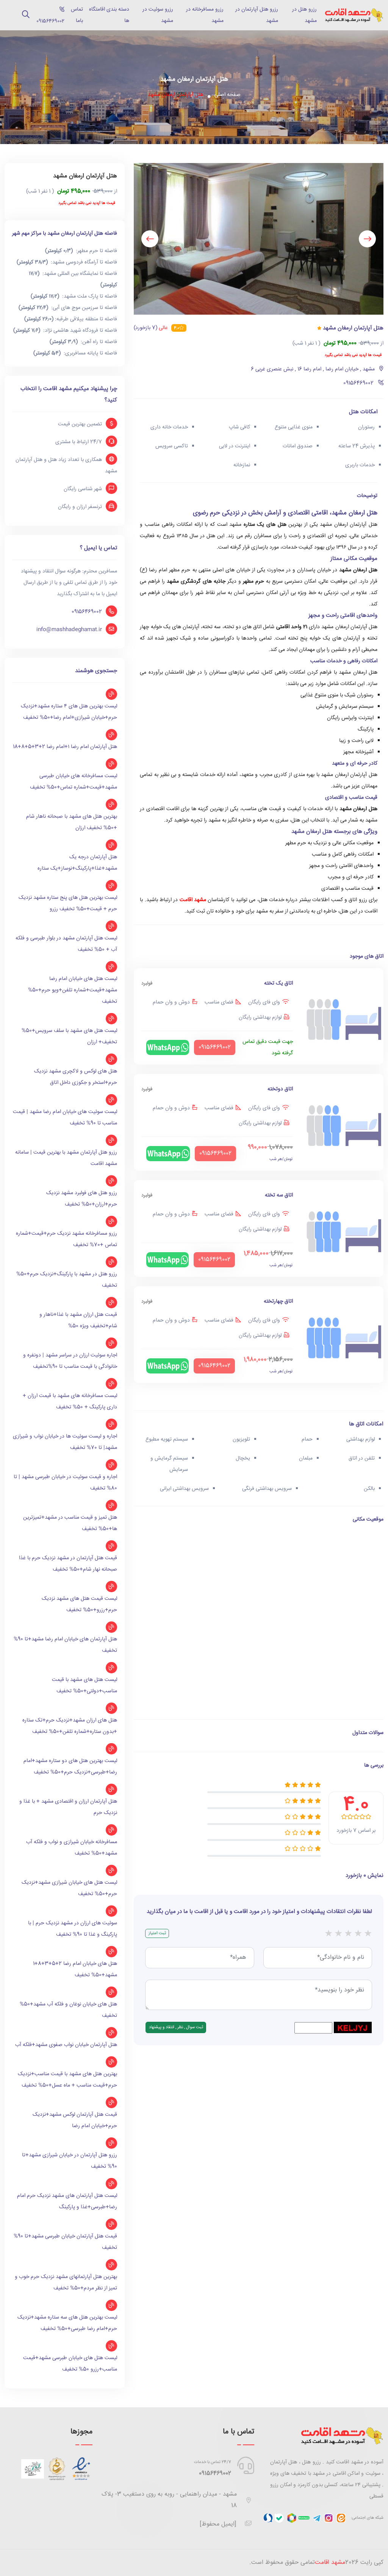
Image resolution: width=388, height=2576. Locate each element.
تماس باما (77, 15)
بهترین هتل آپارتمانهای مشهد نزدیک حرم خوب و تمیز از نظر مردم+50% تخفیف (66, 2283)
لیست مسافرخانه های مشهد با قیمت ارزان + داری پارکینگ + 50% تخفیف (70, 1402)
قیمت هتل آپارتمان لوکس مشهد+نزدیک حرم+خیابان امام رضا (75, 2120)
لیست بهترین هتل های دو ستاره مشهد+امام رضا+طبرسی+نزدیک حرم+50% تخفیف (70, 1767)
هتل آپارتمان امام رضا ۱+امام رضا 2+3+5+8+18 (65, 747)
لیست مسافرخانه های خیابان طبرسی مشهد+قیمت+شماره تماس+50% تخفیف (74, 782)
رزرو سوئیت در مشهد (158, 15)
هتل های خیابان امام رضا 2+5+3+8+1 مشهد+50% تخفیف (75, 1969)
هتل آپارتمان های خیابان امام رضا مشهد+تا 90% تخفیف (65, 1645)
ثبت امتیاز (157, 1933)
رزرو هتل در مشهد (304, 15)
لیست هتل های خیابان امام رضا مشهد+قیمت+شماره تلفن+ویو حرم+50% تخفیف (73, 990)
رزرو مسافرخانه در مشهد (205, 15)
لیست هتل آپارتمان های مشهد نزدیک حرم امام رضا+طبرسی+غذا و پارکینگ (67, 2201)
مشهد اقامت (193, 900)
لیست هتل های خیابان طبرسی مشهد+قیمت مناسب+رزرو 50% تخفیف (70, 2364)
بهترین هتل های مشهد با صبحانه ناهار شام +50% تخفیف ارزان (72, 822)
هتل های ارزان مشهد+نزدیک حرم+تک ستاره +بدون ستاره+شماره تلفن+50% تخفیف (70, 1726)
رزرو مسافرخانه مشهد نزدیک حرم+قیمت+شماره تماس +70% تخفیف (66, 1239)
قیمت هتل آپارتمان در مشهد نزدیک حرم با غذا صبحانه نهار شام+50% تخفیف (68, 1564)
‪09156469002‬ (48, 16)
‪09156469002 (215, 2473)
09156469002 (87, 612)
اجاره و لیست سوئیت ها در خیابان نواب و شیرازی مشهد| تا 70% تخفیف (65, 1442)
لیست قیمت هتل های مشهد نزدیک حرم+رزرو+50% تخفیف (79, 1604)
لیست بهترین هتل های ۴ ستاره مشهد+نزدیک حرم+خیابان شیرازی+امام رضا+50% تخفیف (69, 712)
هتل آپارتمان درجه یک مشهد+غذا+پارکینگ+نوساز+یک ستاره (77, 863)
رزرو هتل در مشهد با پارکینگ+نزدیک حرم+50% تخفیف (67, 1280)
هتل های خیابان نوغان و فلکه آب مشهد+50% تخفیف (68, 2010)
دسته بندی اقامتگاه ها (109, 15)
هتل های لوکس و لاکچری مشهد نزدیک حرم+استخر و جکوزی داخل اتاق (76, 1077)
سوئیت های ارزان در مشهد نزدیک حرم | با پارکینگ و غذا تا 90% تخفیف (73, 1929)
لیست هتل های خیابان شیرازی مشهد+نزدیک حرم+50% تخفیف (69, 1888)
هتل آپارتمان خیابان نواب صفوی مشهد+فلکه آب (66, 2045)
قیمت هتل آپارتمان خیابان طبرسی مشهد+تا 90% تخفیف (65, 2242)
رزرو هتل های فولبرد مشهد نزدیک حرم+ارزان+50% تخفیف (82, 1199)
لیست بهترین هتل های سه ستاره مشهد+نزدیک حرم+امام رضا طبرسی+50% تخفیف (67, 2323)
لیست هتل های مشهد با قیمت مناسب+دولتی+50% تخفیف (84, 1685)
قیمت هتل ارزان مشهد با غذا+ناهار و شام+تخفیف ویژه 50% (78, 1320)
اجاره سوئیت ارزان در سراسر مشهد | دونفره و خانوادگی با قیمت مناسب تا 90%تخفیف (70, 1361)
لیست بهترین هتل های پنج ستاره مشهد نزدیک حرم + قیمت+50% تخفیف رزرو (68, 903)
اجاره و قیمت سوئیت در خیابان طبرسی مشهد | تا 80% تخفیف (65, 1483)
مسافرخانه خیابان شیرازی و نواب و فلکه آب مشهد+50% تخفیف (72, 1848)
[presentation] (367, 239)
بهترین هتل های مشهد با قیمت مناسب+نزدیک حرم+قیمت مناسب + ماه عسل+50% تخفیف (67, 2080)
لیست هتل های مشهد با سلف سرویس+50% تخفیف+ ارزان (69, 1036)
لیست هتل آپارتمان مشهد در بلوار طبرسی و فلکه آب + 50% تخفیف (66, 944)
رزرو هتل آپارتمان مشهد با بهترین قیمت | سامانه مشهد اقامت (66, 1158)
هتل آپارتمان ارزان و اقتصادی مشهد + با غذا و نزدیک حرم (68, 1807)
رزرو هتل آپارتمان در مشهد (257, 15)
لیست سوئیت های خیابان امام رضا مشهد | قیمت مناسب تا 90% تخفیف (65, 1118)
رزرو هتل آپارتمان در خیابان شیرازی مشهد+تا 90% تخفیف (70, 2161)
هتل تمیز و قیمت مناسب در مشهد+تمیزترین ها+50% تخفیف (70, 1523)
